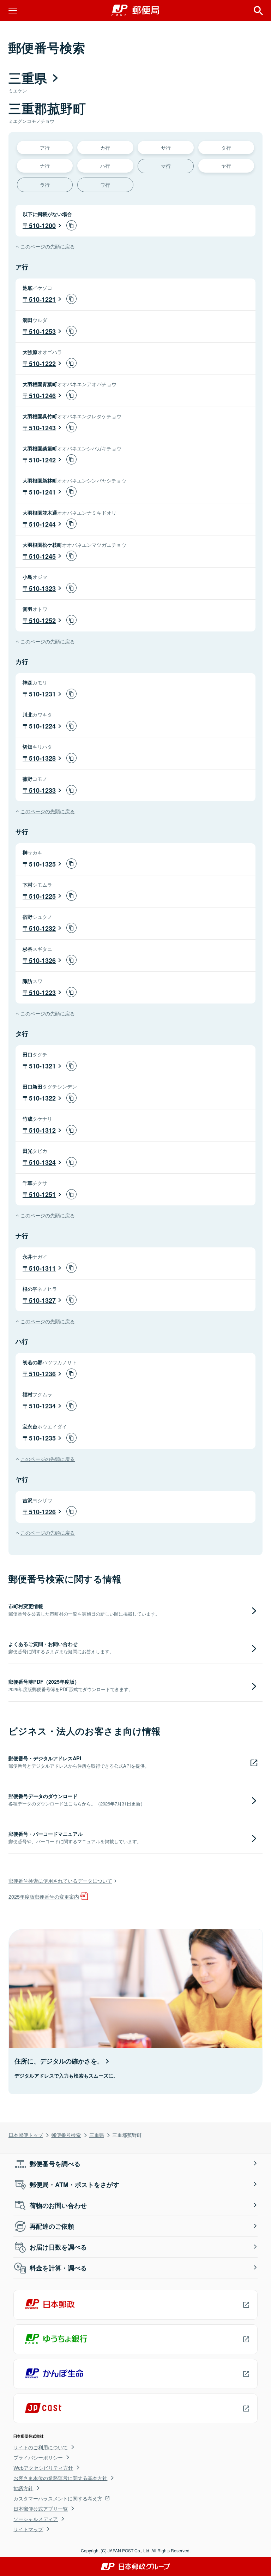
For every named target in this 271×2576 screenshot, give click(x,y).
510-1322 (42, 1098)
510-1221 (42, 299)
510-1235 (42, 1438)
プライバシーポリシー (38, 2457)
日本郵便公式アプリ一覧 (41, 2509)
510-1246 (42, 396)
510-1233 (42, 790)
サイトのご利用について (41, 2447)
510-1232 (42, 928)
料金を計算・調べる (58, 2268)
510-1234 (42, 1406)
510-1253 (42, 331)
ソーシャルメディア (36, 2519)
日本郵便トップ (26, 2135)
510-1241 (42, 492)
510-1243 (42, 428)
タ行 (226, 147)
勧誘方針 (23, 2488)
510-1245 (42, 556)
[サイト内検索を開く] (258, 11)
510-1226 (42, 1512)
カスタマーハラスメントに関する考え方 (58, 2498)
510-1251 (42, 1194)
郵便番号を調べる (55, 2164)
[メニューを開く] (13, 11)
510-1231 (42, 694)
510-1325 (42, 864)
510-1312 (42, 1130)
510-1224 (42, 726)
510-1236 (42, 1374)
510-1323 (42, 588)
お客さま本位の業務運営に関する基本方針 (60, 2478)
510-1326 (42, 960)
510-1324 (42, 1162)
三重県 (97, 2135)
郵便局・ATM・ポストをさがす (74, 2185)
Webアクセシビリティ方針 (43, 2468)
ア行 (45, 147)
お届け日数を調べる (58, 2247)
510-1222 (42, 364)
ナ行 (45, 165)
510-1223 (42, 993)
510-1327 (42, 1300)
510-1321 (42, 1066)
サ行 (166, 147)
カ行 (105, 147)
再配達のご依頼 (52, 2226)
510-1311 (42, 1268)
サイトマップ (28, 2529)
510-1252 (42, 621)
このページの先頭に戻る (48, 246)
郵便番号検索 (66, 2135)
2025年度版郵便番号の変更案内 (44, 1896)
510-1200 (42, 226)
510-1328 (42, 758)
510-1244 (42, 524)
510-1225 (42, 896)
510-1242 (42, 460)
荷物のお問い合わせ (58, 2205)
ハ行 (105, 165)
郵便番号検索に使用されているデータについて (60, 1880)
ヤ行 (226, 165)
